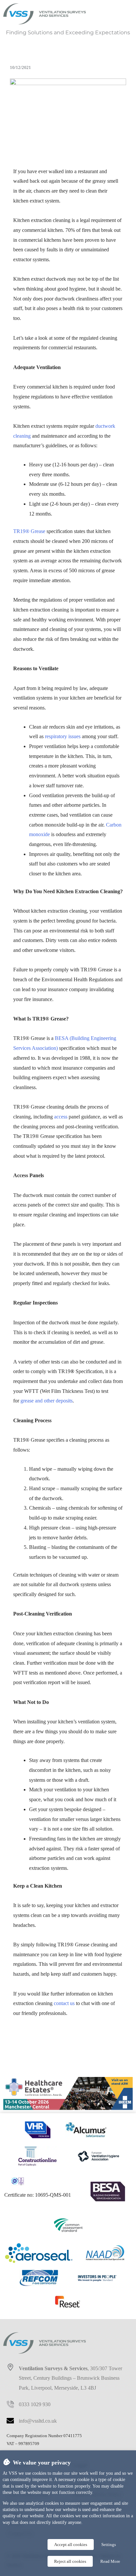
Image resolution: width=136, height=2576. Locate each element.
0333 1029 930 (35, 2404)
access (61, 1117)
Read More (110, 2561)
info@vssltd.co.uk (38, 2421)
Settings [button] (109, 2545)
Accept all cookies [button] (71, 2545)
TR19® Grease (30, 531)
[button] (113, 14)
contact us (64, 2003)
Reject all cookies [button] (70, 2561)
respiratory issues (63, 736)
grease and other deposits (47, 1401)
